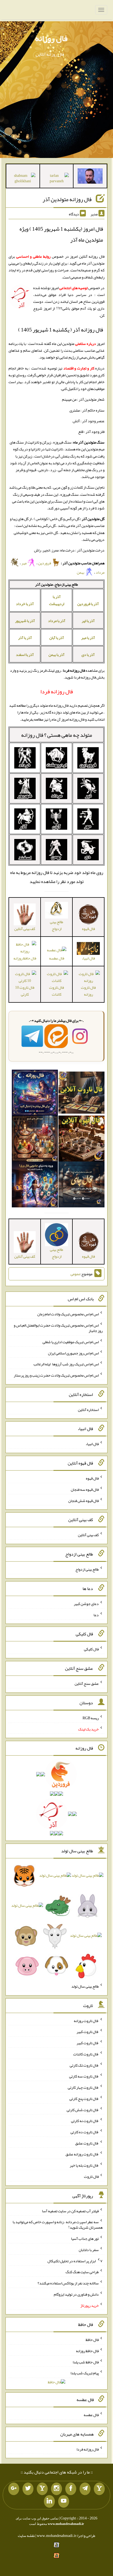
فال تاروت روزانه (88, 991)
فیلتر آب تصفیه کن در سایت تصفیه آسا (70, 2211)
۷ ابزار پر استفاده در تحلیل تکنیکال (75, 2261)
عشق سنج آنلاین (87, 1683)
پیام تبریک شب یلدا (85, 2373)
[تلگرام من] (85, 2489)
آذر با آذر (25, 638)
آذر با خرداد (25, 604)
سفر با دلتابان (89, 2250)
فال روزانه (51, 38)
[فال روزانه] (35, 1094)
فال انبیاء (92, 1444)
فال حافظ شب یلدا (86, 2362)
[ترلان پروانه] (57, 179)
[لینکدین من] (49, 2501)
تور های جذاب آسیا (85, 2238)
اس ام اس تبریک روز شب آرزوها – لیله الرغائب (66, 1364)
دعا (96, 1615)
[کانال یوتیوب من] (64, 2501)
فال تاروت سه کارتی (84, 2076)
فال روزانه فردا (88, 2449)
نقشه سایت (26, 2536)
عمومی (75, 1274)
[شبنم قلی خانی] (23, 179)
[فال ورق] (35, 1186)
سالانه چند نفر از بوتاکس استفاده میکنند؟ (68, 2283)
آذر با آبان (57, 638)
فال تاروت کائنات (56, 991)
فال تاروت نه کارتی (85, 2121)
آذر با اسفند (25, 655)
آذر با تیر (88, 621)
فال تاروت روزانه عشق (82, 2154)
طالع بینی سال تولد (85, 1986)
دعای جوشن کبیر (86, 1604)
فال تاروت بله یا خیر (84, 2165)
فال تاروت (91, 2176)
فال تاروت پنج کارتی (84, 2099)
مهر (24, 563)
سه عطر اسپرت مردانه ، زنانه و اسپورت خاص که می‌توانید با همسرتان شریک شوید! (58, 2225)
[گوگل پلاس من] (14, 2489)
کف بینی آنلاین (88, 1535)
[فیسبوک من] (71, 2489)
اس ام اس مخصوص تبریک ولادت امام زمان (68, 1314)
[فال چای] (81, 1186)
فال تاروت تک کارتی (84, 2065)
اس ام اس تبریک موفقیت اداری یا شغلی (71, 1342)
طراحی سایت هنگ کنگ (82, 2272)
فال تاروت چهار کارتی (83, 2087)
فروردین (45, 563)
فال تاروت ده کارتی (85, 2132)
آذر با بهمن (56, 655)
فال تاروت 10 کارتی (25, 991)
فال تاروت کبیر (88, 2032)
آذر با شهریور (25, 621)
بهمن (81, 572)
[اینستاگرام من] (56, 2489)
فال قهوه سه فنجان (85, 1489)
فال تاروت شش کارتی (83, 2109)
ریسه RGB (91, 1718)
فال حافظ (92, 2340)
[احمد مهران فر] (90, 177)
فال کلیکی (91, 1649)
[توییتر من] (28, 2489)
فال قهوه (92, 1478)
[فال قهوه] (81, 1140)
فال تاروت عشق (87, 2143)
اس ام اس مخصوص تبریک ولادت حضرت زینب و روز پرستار (56, 1375)
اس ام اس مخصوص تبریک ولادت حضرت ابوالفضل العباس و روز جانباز (58, 1328)
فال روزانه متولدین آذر (67, 199)
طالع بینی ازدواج (56, 925)
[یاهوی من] (99, 2489)
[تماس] (42, 2489)
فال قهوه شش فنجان (84, 1500)
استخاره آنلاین (88, 1409)
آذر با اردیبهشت (57, 600)
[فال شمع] (35, 1140)
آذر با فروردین (88, 604)
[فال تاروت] (81, 1094)
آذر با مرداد (57, 621)
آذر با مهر (88, 638)
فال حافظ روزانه (87, 2351)
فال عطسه (57, 958)
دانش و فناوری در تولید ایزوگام (76, 2294)
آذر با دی (88, 655)
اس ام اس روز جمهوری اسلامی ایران (73, 1353)
